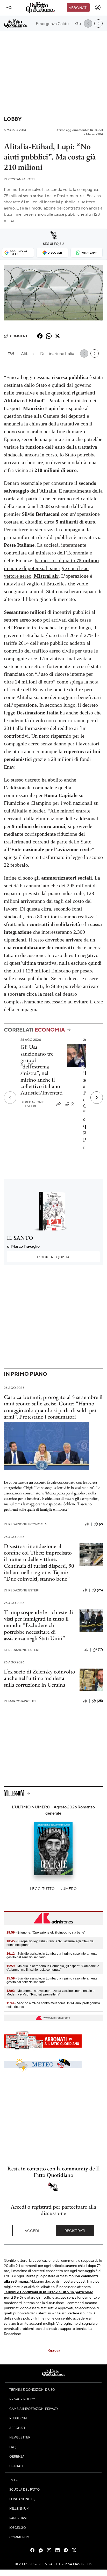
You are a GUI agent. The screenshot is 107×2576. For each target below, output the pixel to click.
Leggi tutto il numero (53, 1888)
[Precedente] (10, 1098)
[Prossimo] (97, 1098)
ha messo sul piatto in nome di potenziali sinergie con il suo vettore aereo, (51, 568)
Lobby (13, 119)
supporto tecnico (74, 2328)
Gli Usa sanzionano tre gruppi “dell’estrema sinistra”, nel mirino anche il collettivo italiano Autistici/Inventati (42, 1070)
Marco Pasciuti (20, 1701)
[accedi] (98, 7)
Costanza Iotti (19, 179)
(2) (101, 1524)
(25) (100, 1590)
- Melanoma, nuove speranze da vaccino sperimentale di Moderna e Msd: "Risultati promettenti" (51, 1993)
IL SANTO (20, 1238)
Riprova (54, 2350)
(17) (100, 1649)
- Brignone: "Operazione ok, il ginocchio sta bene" (46, 1933)
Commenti (19, 336)
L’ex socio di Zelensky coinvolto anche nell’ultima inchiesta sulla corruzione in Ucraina (40, 1678)
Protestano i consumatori (48, 1417)
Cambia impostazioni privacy (34, 2409)
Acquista (53, 1257)
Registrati (75, 2231)
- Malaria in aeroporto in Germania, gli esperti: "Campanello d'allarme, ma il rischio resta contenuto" (53, 1968)
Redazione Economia (25, 1524)
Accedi (32, 2231)
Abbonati (78, 7)
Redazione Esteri (32, 1104)
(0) (73, 1104)
